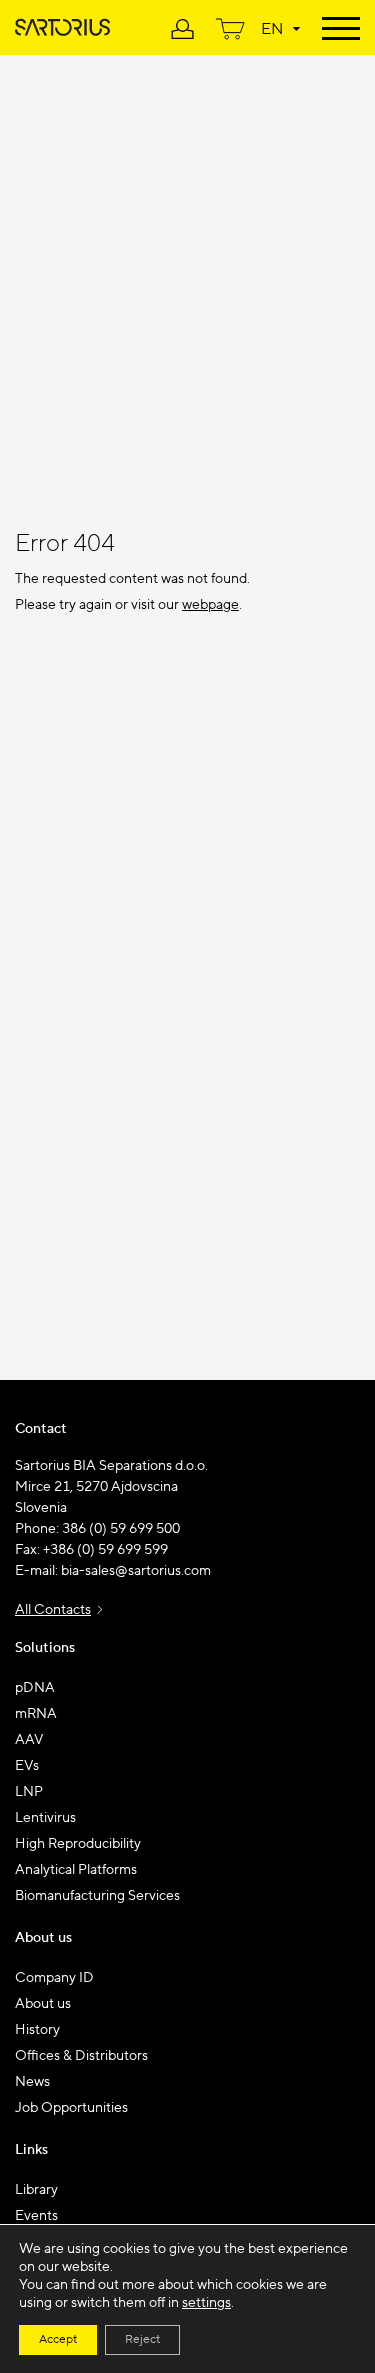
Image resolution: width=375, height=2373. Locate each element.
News (32, 2082)
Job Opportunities (71, 2108)
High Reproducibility (78, 1844)
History (37, 2030)
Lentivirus (45, 1818)
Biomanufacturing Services (97, 1896)
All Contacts (53, 1610)
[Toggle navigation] (341, 27)
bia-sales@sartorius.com (136, 1571)
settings (206, 2303)
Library (36, 2190)
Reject (142, 2339)
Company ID (54, 1978)
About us (43, 2004)
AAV (29, 1740)
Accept (58, 2339)
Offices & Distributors (81, 2056)
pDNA (35, 1688)
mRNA (36, 1714)
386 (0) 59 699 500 (121, 1529)
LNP (29, 1792)
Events (36, 2216)
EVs (27, 1766)
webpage (210, 605)
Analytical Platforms (76, 1870)
